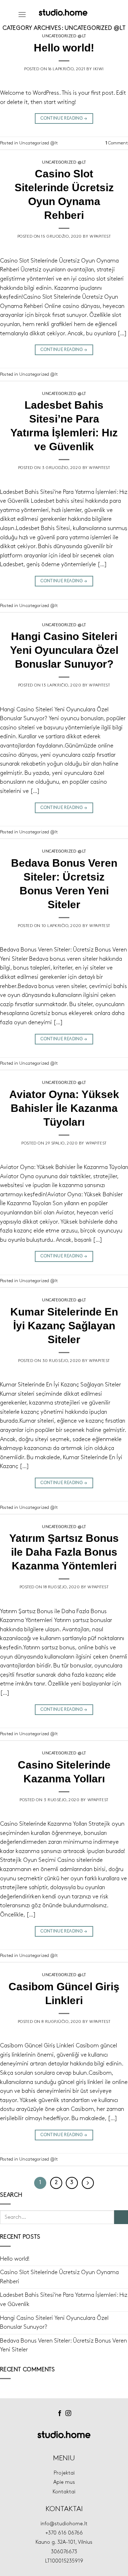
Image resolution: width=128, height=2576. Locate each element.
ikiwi (98, 69)
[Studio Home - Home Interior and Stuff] (63, 12)
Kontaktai (64, 2492)
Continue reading (64, 118)
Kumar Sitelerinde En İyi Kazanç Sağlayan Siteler (64, 1326)
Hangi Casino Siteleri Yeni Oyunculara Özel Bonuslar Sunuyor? (64, 650)
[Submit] (121, 2217)
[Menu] (22, 14)
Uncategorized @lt (64, 36)
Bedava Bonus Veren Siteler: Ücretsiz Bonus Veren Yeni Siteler (63, 2346)
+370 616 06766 (64, 2533)
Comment (117, 143)
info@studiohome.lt (64, 2524)
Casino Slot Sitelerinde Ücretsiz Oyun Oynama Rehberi (59, 2277)
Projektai (64, 2473)
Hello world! (64, 48)
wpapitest (100, 237)
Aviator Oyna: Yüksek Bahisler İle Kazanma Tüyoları (64, 1108)
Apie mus (64, 2482)
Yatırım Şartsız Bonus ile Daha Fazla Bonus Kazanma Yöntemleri (64, 1552)
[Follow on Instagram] (68, 2414)
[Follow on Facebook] (60, 2414)
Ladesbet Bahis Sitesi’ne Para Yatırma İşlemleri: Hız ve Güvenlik (64, 2300)
